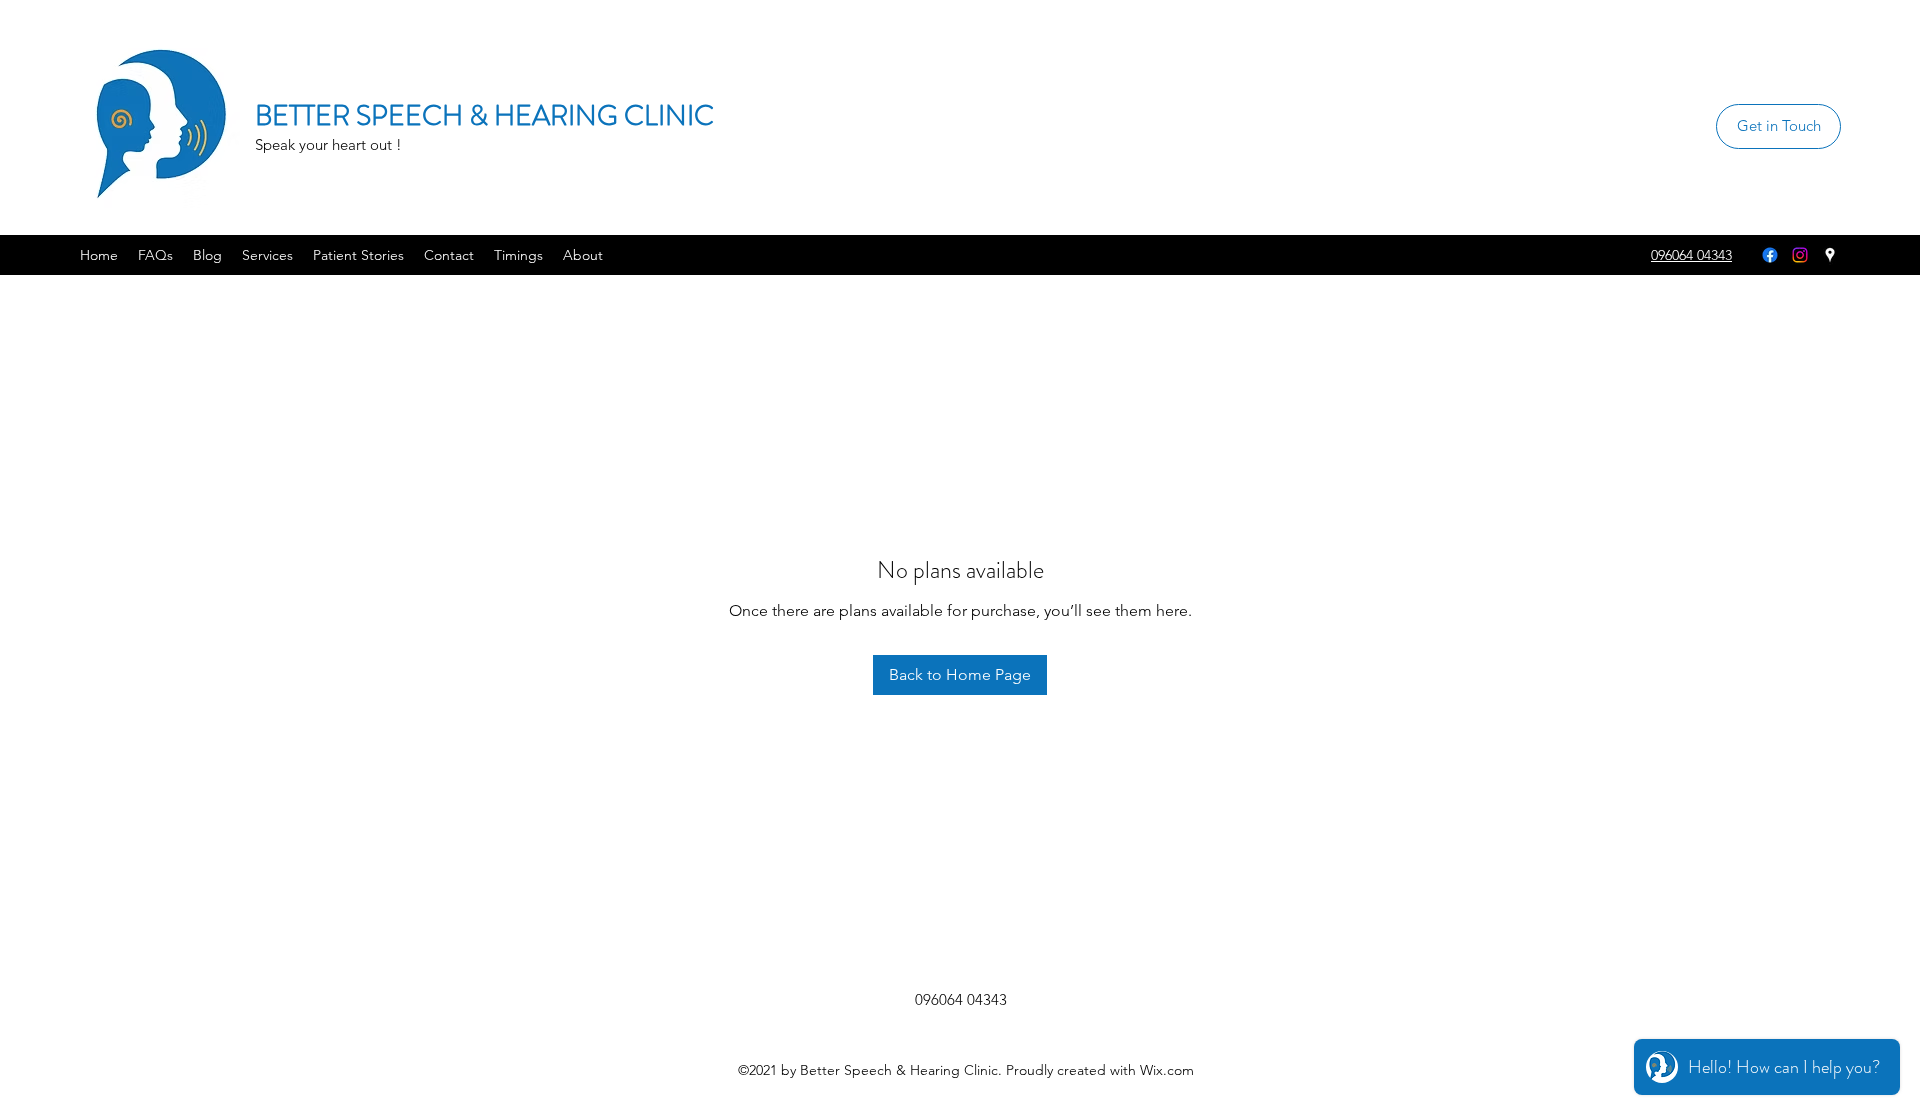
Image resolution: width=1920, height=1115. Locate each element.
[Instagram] (1800, 255)
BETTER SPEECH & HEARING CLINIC (484, 116)
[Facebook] (1770, 255)
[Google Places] (1830, 255)
